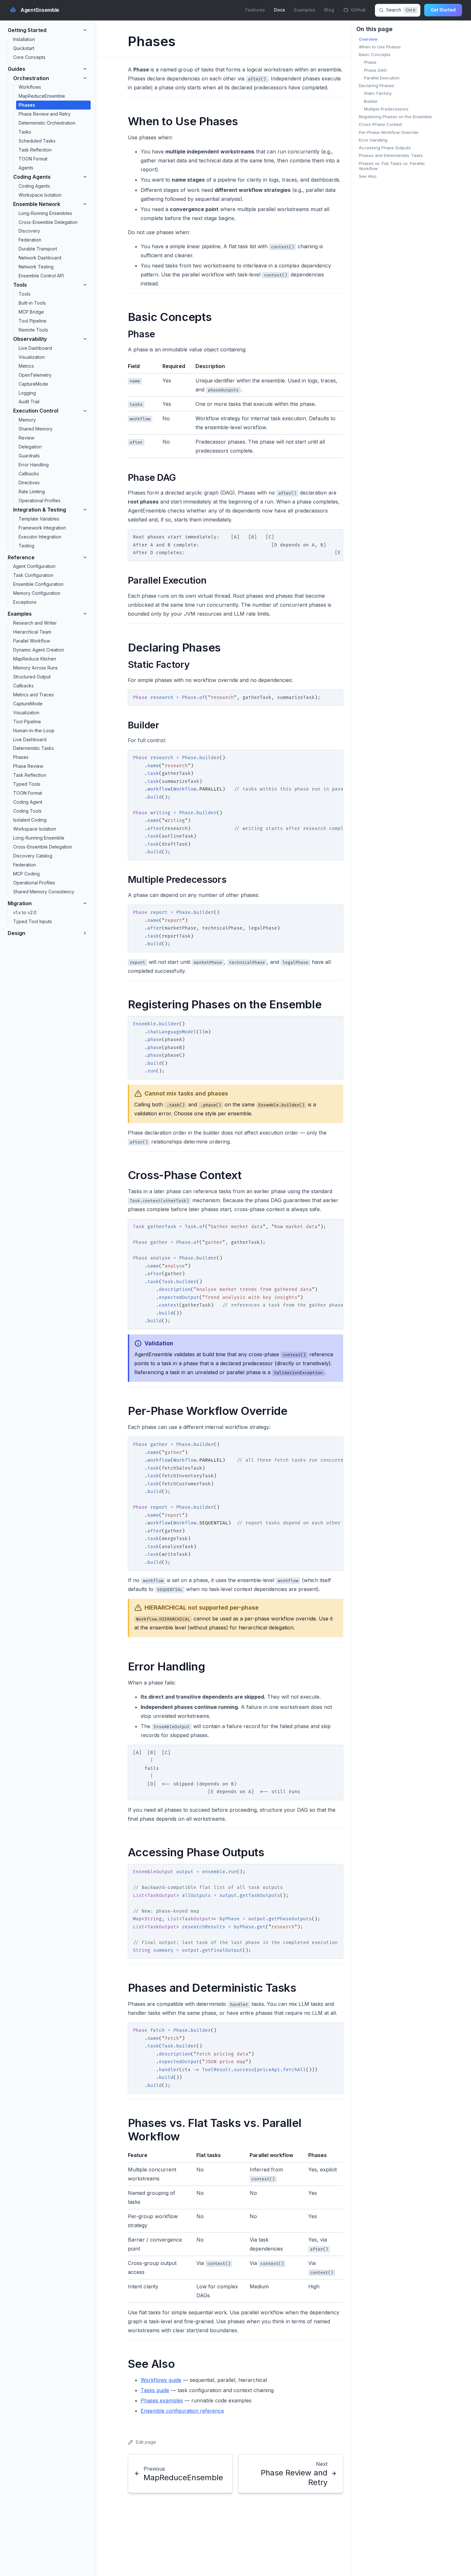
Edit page (146, 2442)
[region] (235, 545)
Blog (329, 10)
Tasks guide (155, 2390)
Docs (280, 10)
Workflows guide (161, 2380)
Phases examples (162, 2400)
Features (255, 10)
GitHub (358, 10)
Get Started (443, 10)
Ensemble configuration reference (182, 2411)
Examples (305, 10)
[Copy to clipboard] (335, 537)
